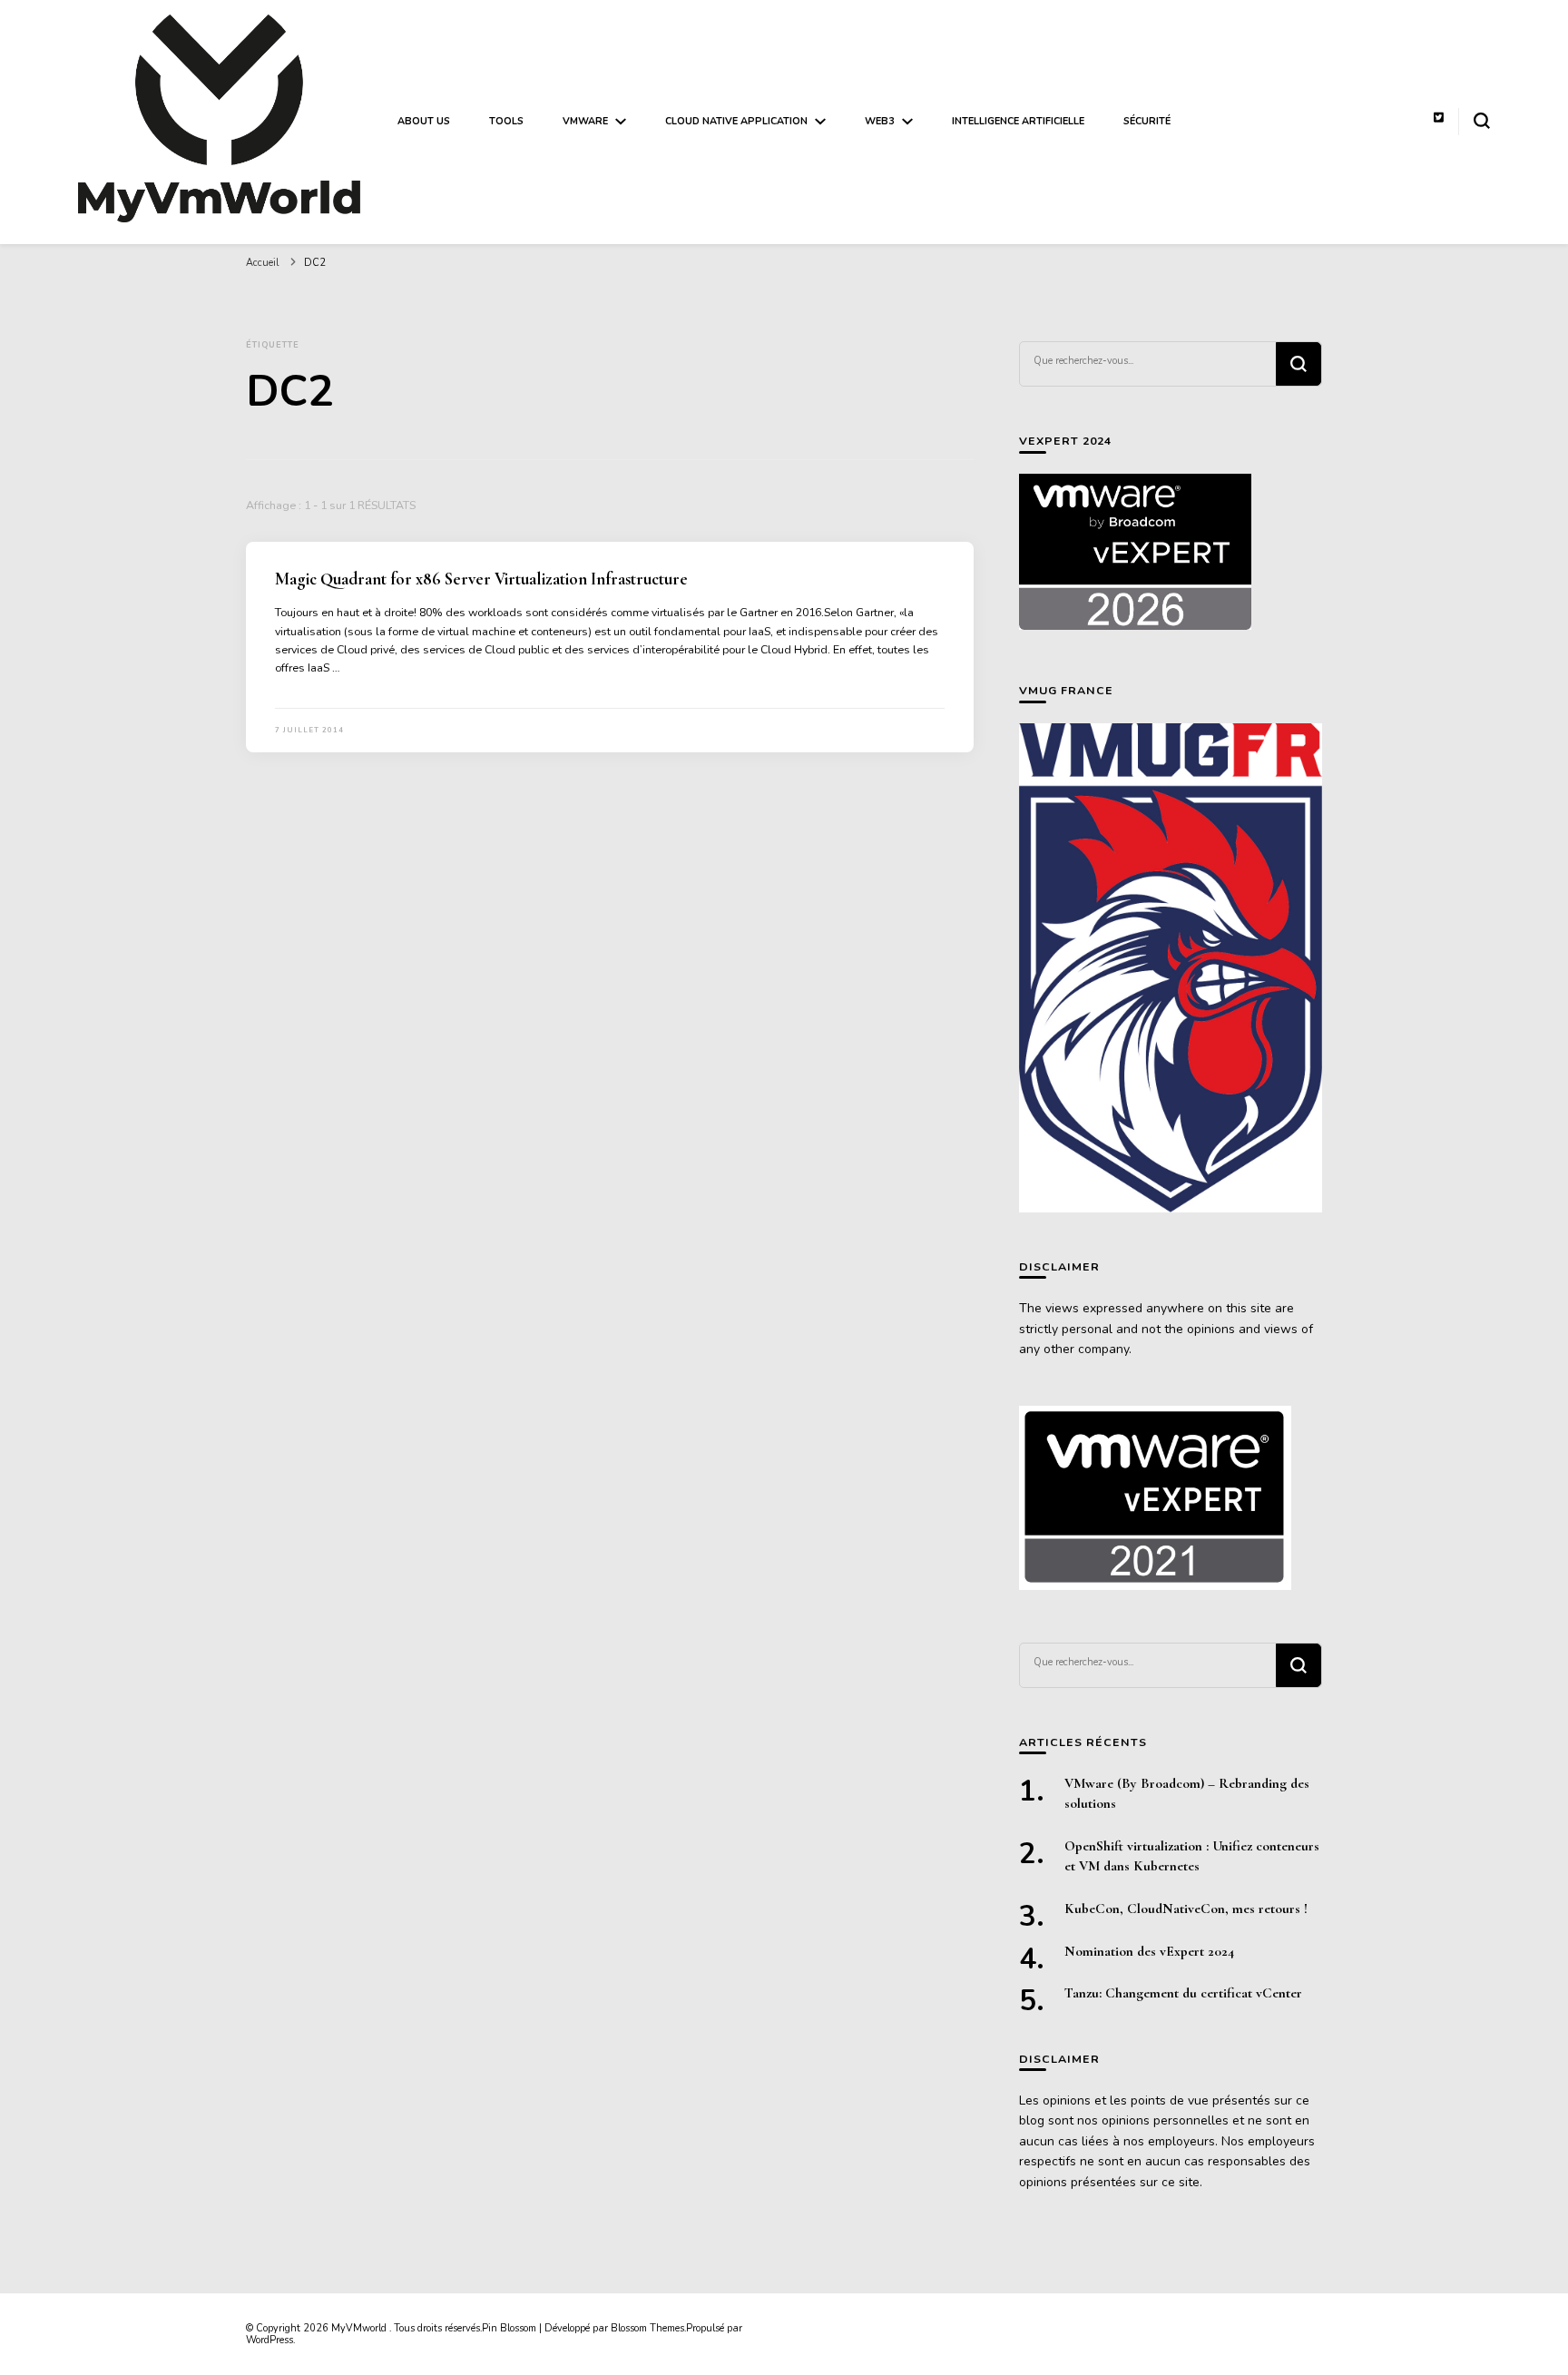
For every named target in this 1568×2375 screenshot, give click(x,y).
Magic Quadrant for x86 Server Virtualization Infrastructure (481, 579)
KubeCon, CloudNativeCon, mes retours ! (1186, 1909)
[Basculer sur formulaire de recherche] (1482, 121)
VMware (585, 121)
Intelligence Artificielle (1018, 121)
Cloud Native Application (736, 121)
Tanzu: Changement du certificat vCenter (1183, 1993)
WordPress (269, 2340)
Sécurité (1147, 121)
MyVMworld (360, 2328)
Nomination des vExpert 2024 (1149, 1951)
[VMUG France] (1171, 968)
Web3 (880, 121)
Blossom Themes (647, 2328)
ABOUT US (424, 121)
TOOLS (506, 121)
